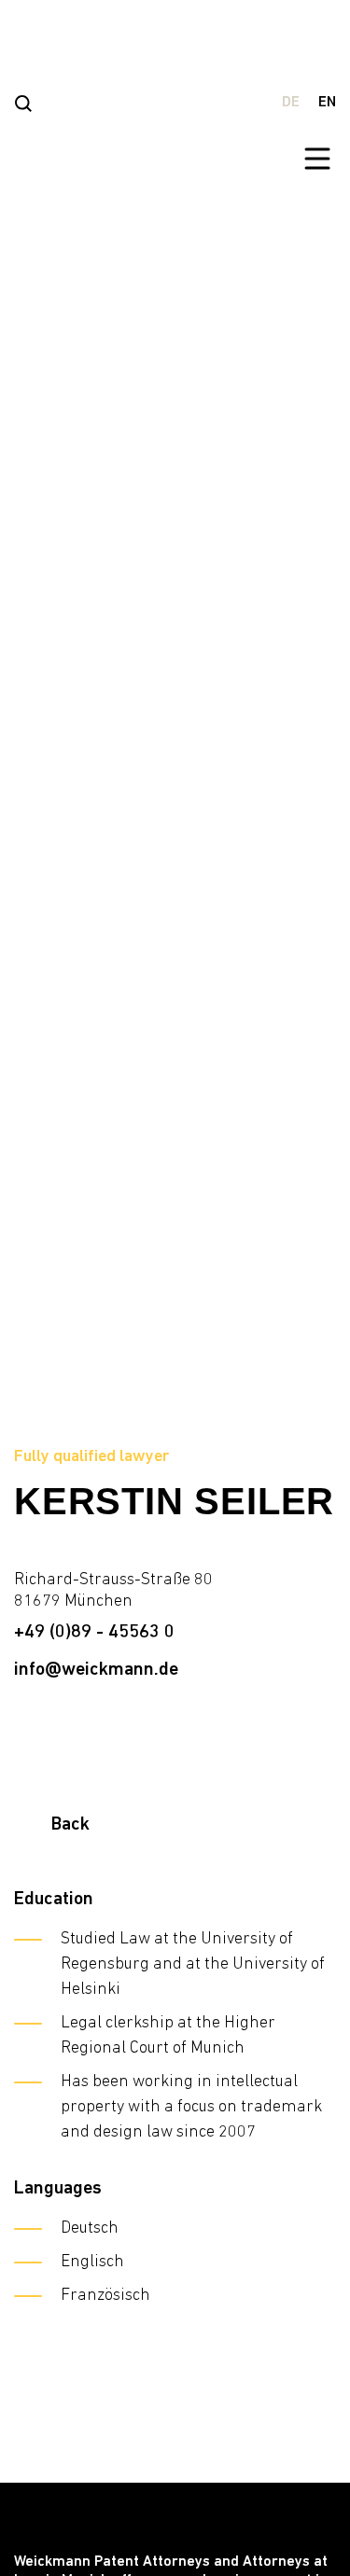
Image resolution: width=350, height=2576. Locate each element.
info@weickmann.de (96, 1670)
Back (70, 1825)
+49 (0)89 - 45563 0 (94, 1633)
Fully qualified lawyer (91, 1457)
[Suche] (23, 103)
